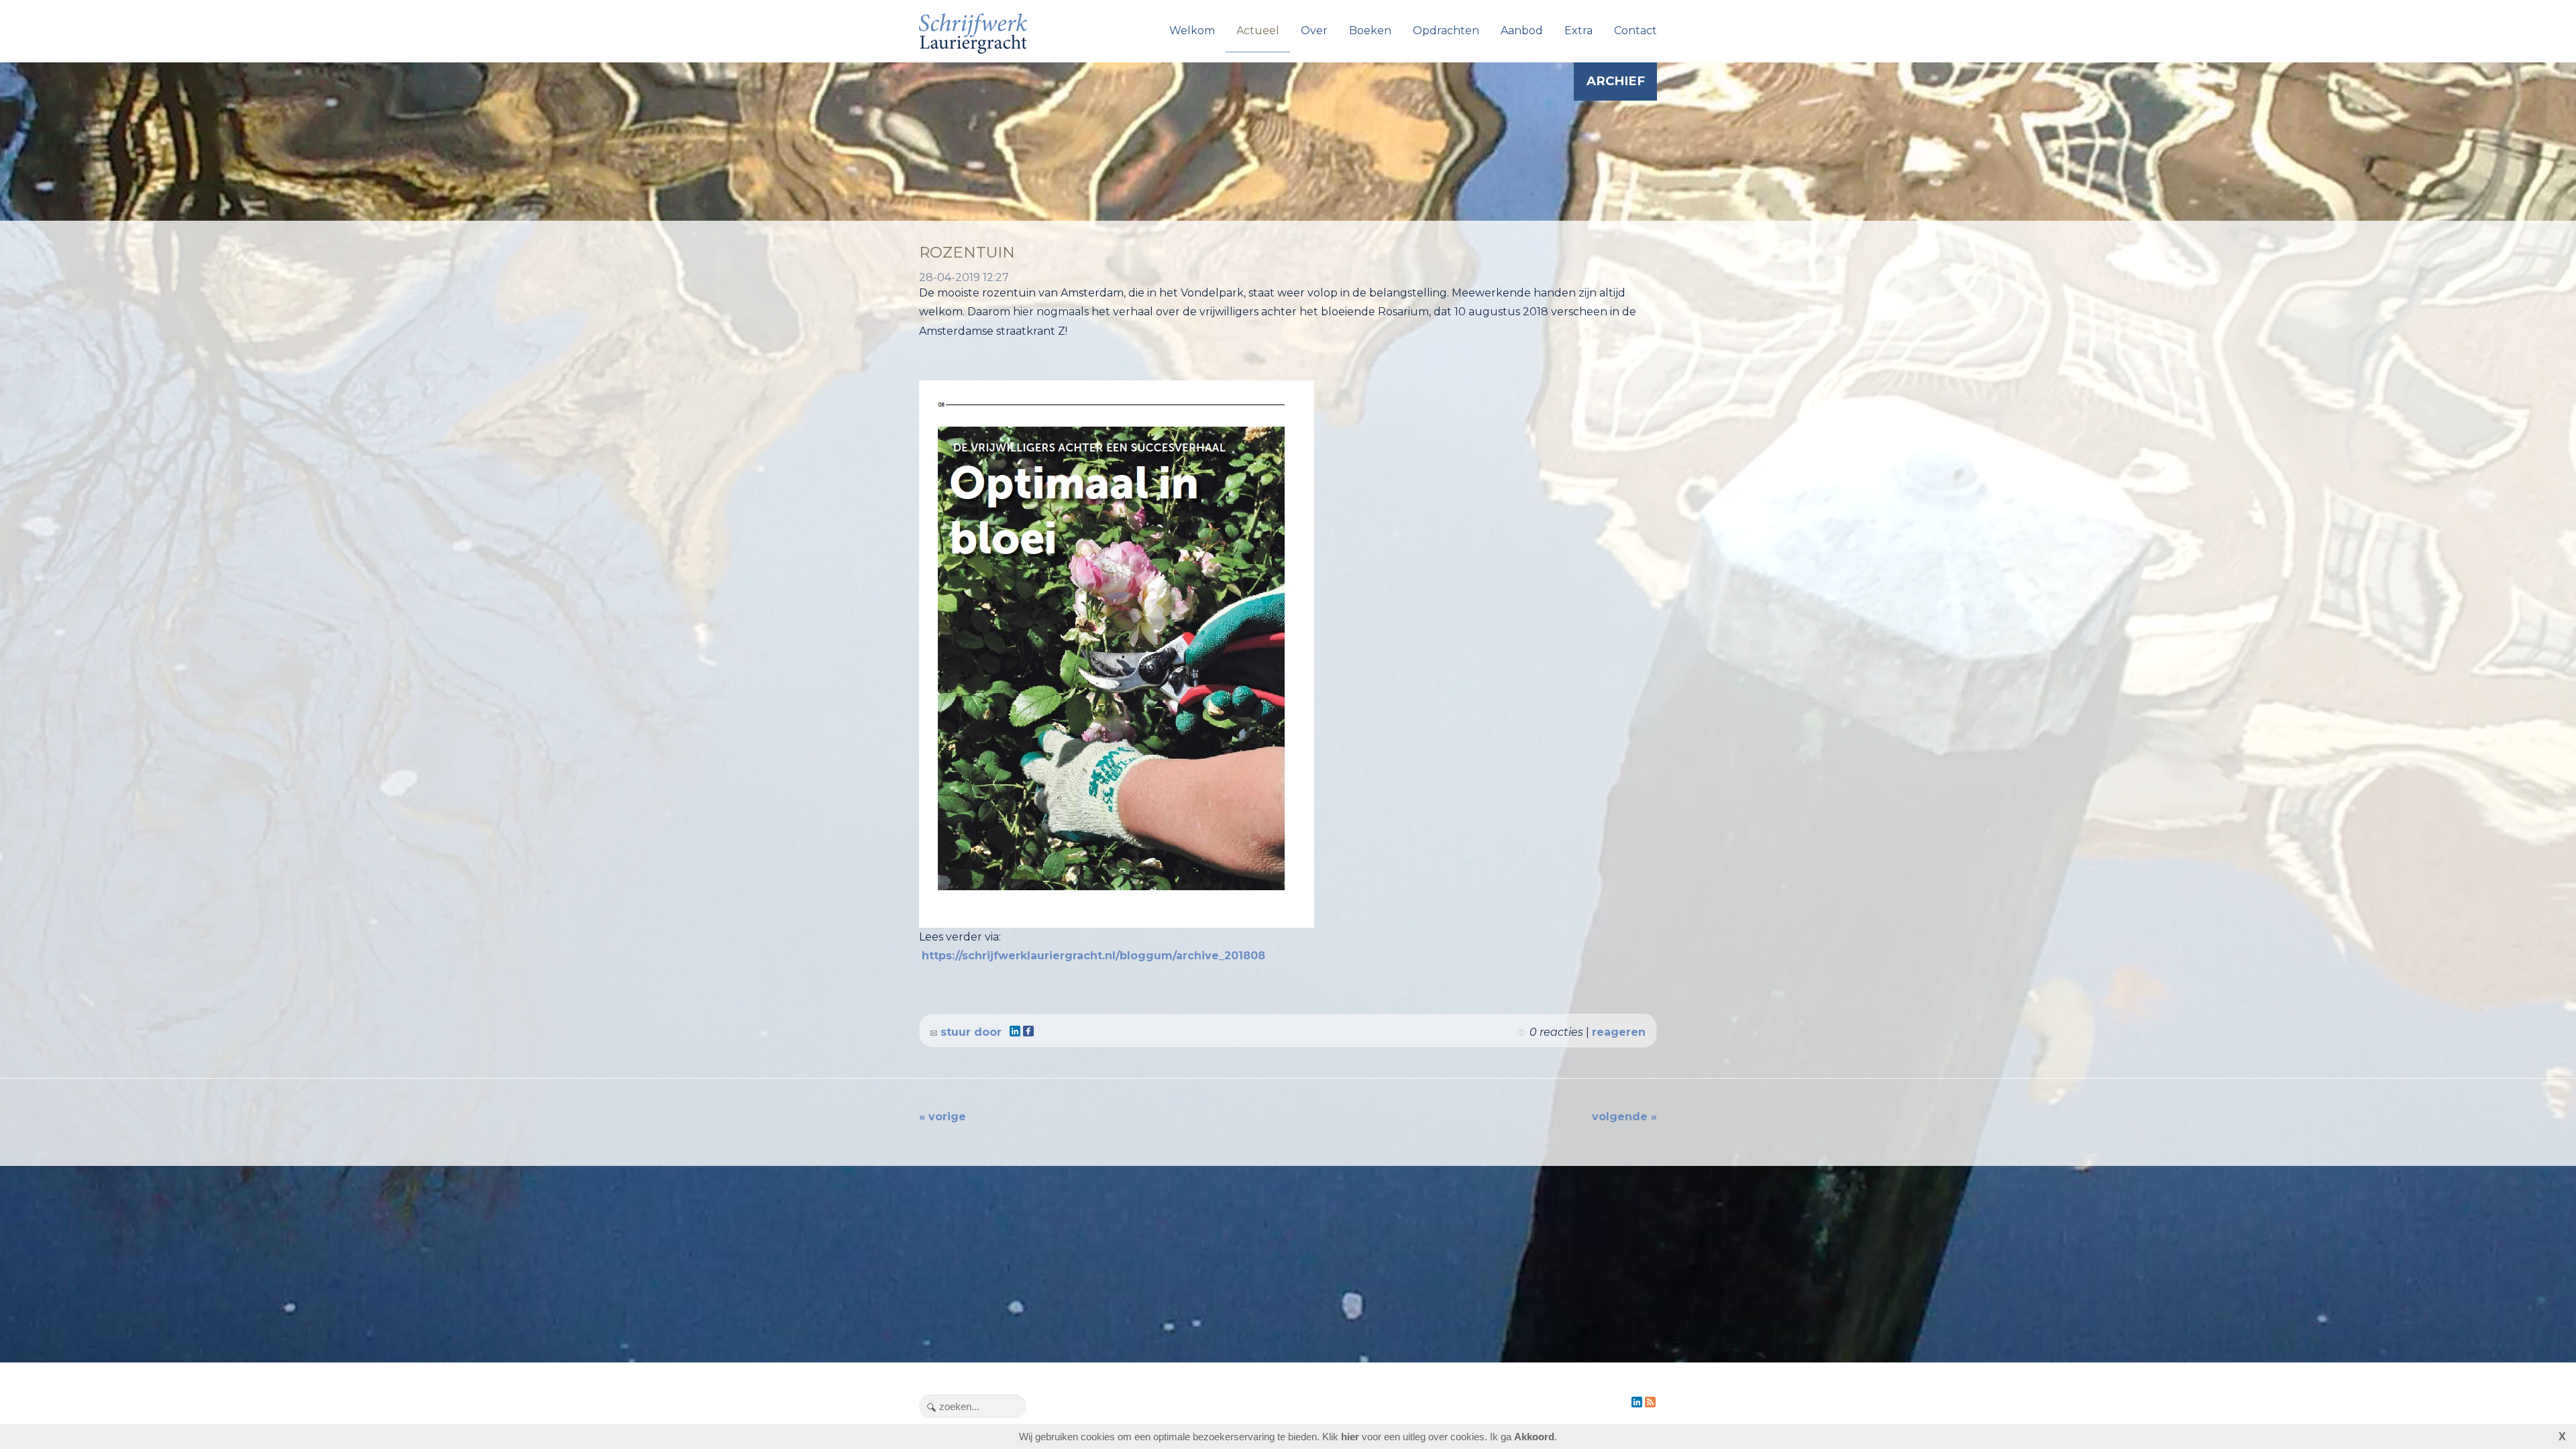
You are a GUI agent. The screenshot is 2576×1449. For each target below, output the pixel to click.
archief (1616, 81)
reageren (1619, 1032)
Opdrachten (1446, 31)
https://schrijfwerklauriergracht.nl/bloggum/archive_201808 (1093, 956)
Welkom (1192, 31)
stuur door (969, 1032)
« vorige (943, 1117)
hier (1350, 1437)
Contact (1635, 31)
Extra (1578, 31)
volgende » (1624, 1117)
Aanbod (1522, 31)
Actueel (1258, 31)
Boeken (1370, 31)
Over (1314, 31)
